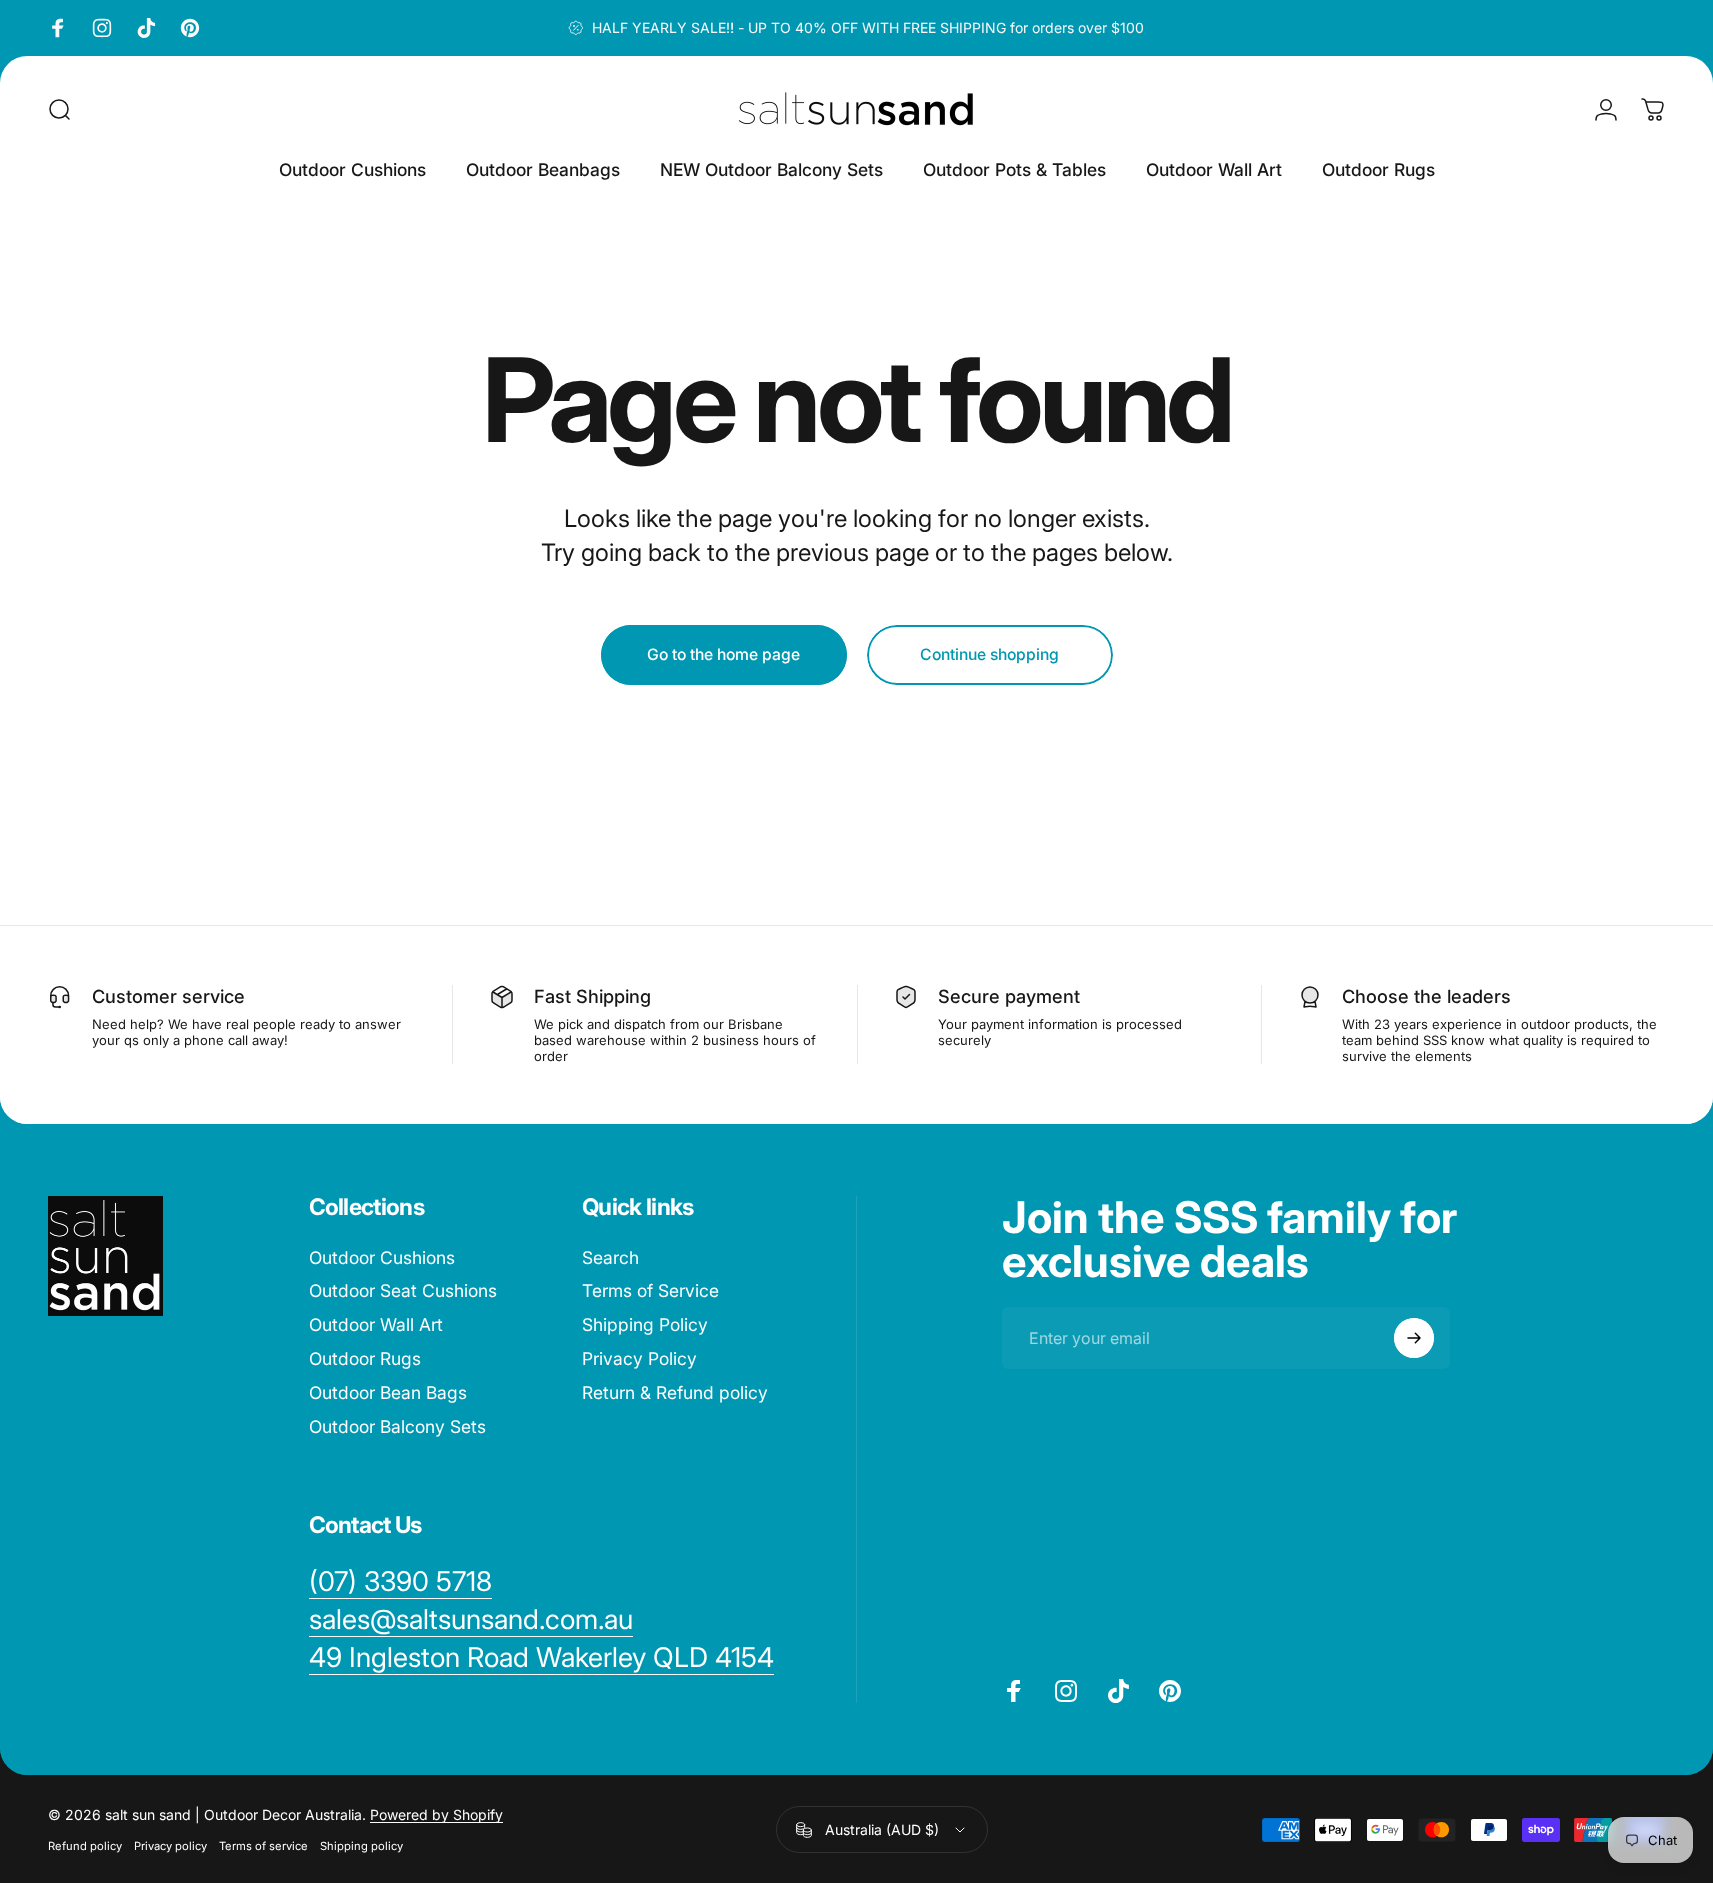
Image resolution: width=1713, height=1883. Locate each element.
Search (610, 1257)
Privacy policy (170, 1846)
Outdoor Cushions (382, 1257)
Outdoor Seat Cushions (403, 1291)
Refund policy (85, 1846)
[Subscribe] (1414, 1338)
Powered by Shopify (436, 1814)
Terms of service (263, 1846)
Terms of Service (650, 1291)
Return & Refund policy (675, 1392)
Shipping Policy (645, 1325)
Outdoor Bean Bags (388, 1392)
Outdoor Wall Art (376, 1325)
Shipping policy (361, 1846)
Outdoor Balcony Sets (397, 1426)
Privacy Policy (639, 1358)
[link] (541, 1658)
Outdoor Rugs (365, 1358)
